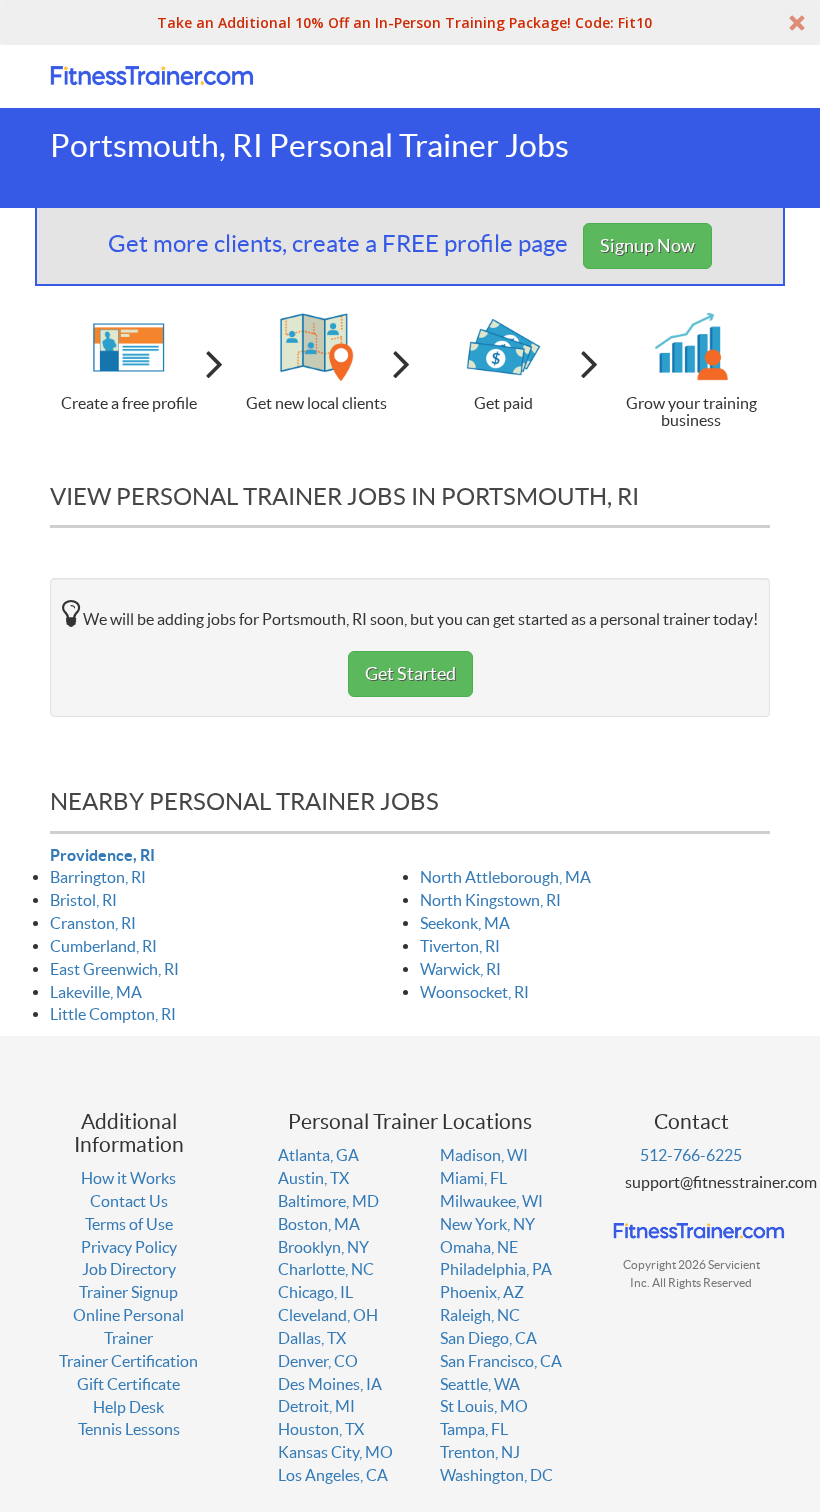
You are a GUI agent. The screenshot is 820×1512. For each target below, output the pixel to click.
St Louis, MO (484, 1406)
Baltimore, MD (328, 1201)
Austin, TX (313, 1178)
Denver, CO (318, 1361)
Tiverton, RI (460, 946)
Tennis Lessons (129, 1429)
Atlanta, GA (318, 1155)
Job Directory (129, 1269)
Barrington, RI (98, 877)
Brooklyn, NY (323, 1247)
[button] (410, 22)
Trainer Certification (128, 1361)
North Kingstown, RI (490, 900)
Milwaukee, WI (491, 1201)
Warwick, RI (460, 969)
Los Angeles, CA (333, 1475)
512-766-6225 (691, 1155)
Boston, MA (319, 1224)
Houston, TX (321, 1429)
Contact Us (129, 1201)
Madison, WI (484, 1155)
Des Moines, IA (330, 1384)
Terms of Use (129, 1224)
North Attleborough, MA (505, 877)
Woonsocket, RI (474, 992)
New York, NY (487, 1224)
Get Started (410, 673)
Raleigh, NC (480, 1315)
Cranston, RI (93, 923)
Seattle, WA (480, 1384)
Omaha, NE (479, 1247)
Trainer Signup (128, 1292)
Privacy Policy (129, 1247)
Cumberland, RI (103, 946)
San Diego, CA (488, 1338)
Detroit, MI (316, 1406)
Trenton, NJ (480, 1452)
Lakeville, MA (96, 992)
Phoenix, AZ (482, 1292)
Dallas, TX (312, 1338)
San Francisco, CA (501, 1361)
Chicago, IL (315, 1292)
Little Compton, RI (113, 1014)
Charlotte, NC (326, 1269)
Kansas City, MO (335, 1452)
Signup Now (647, 245)
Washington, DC (496, 1475)
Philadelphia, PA (496, 1269)
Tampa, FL (474, 1429)
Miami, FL (473, 1178)
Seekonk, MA (465, 923)
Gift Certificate (128, 1384)
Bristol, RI (83, 900)
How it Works (128, 1178)
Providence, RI (102, 855)
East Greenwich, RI (114, 969)
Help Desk (128, 1407)
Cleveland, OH (328, 1315)
